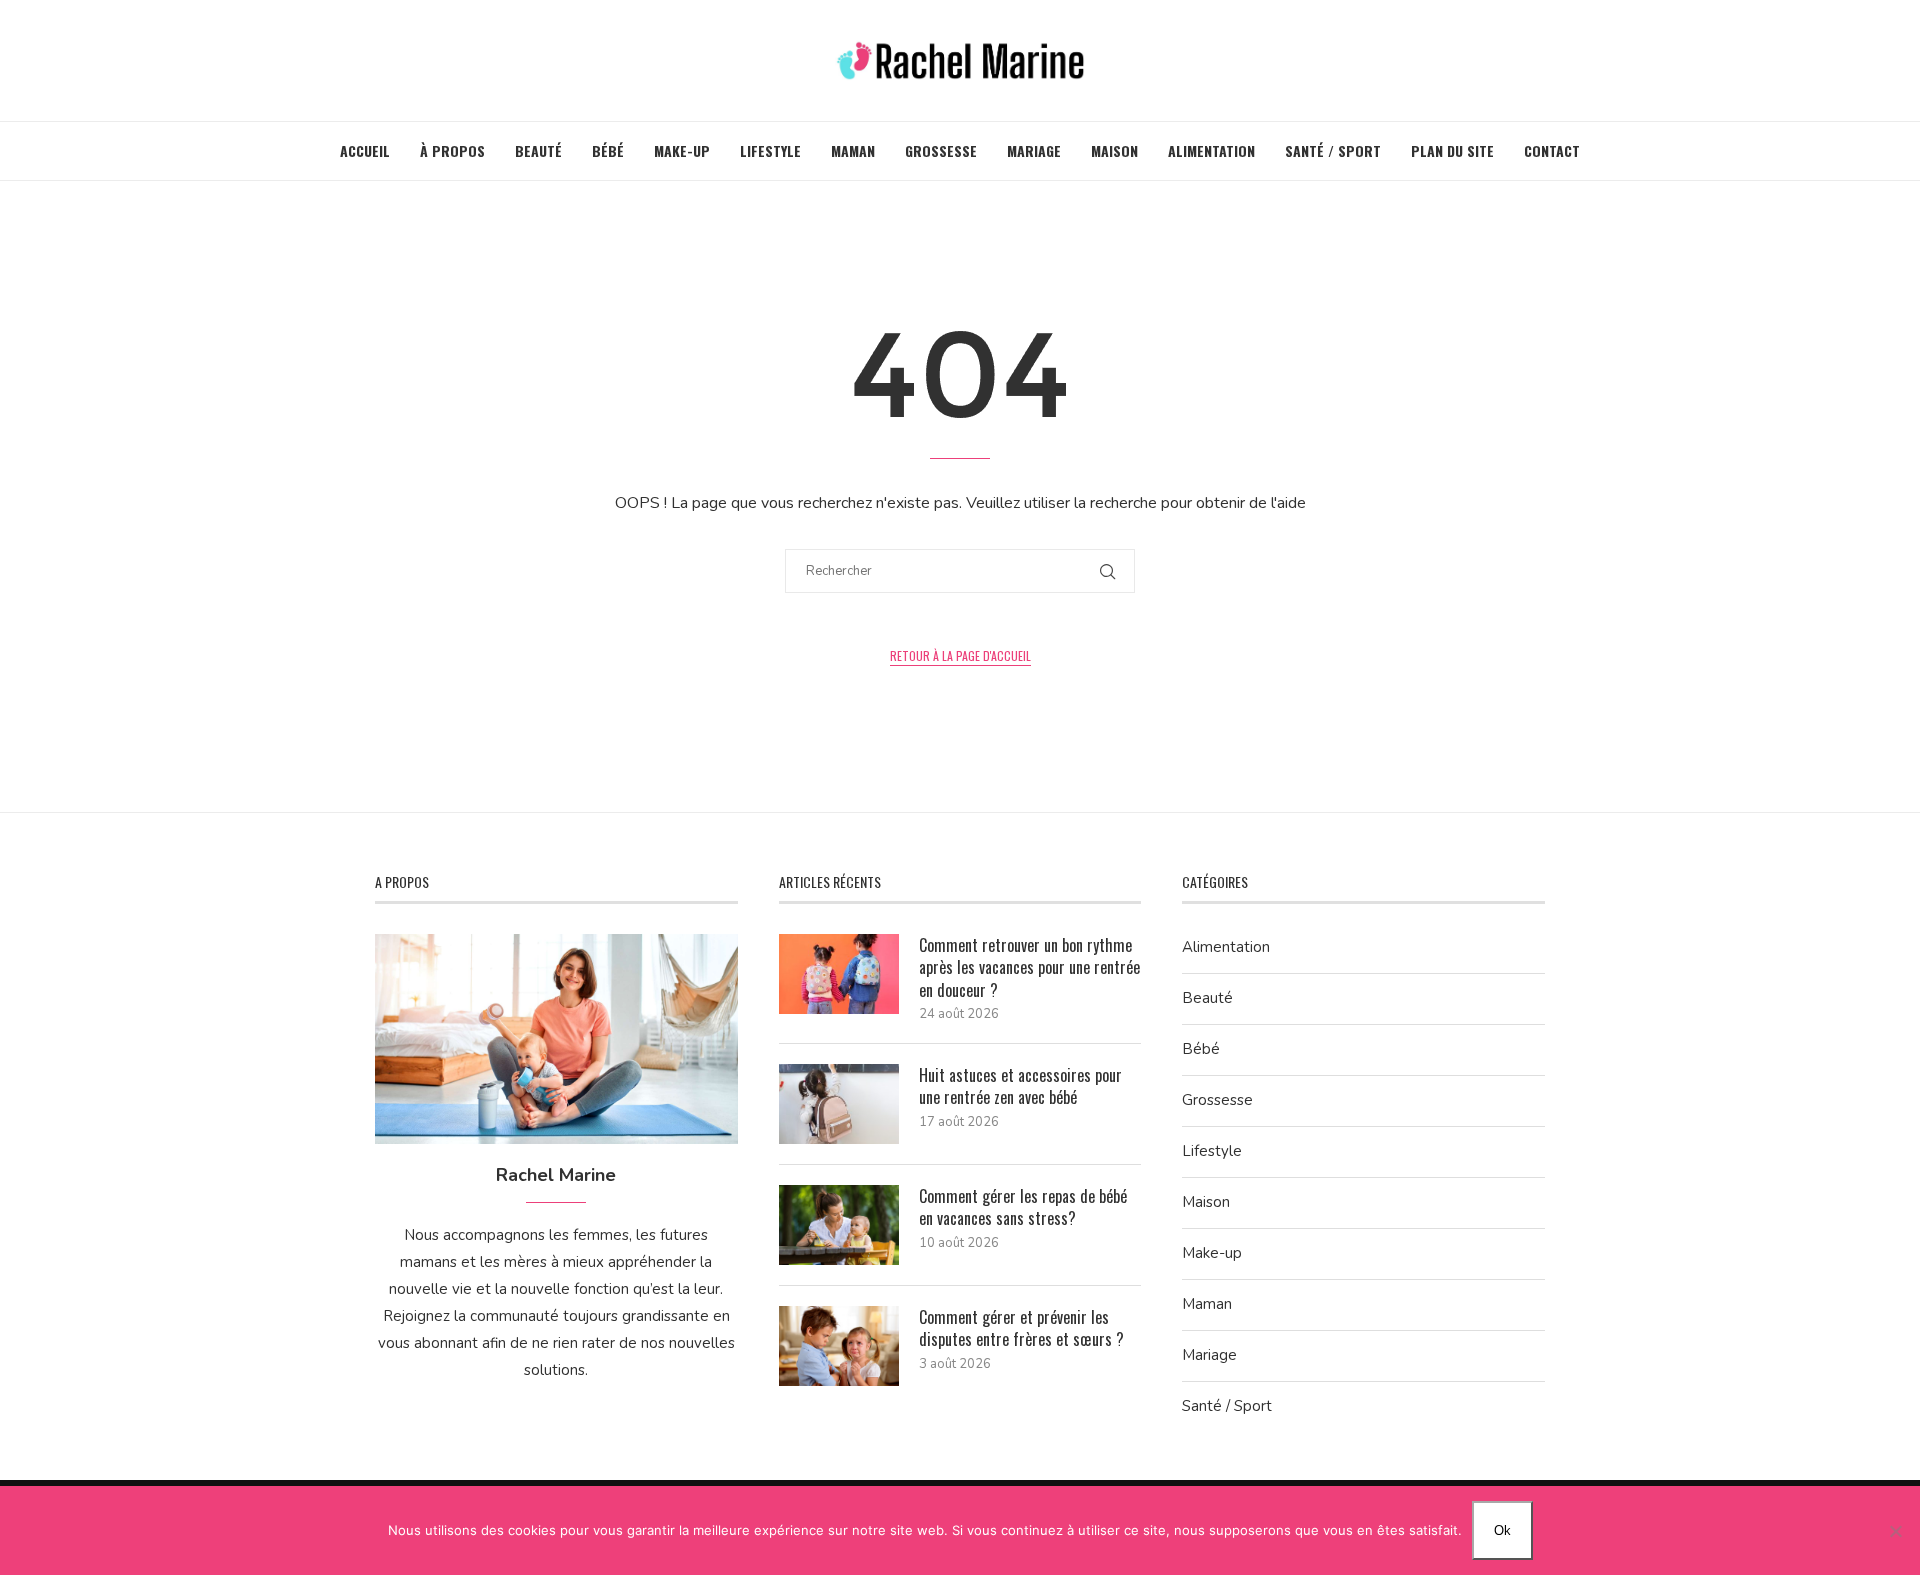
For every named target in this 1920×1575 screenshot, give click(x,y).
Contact (1552, 150)
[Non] (1895, 1531)
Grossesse (941, 150)
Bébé (608, 150)
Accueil (365, 150)
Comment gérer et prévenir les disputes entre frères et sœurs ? (1021, 1328)
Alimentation (1211, 150)
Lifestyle (770, 150)
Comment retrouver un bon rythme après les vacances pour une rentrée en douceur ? (1029, 967)
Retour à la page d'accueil (960, 655)
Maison (1114, 150)
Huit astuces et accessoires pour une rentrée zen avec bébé (1020, 1086)
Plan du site (1452, 150)
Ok (1502, 1530)
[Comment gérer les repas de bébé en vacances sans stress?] (839, 1225)
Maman (853, 150)
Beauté (538, 150)
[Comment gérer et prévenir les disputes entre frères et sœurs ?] (839, 1346)
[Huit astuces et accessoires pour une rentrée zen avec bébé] (839, 1104)
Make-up (682, 150)
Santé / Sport (1333, 150)
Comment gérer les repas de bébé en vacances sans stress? (1023, 1207)
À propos (452, 150)
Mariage (1034, 150)
